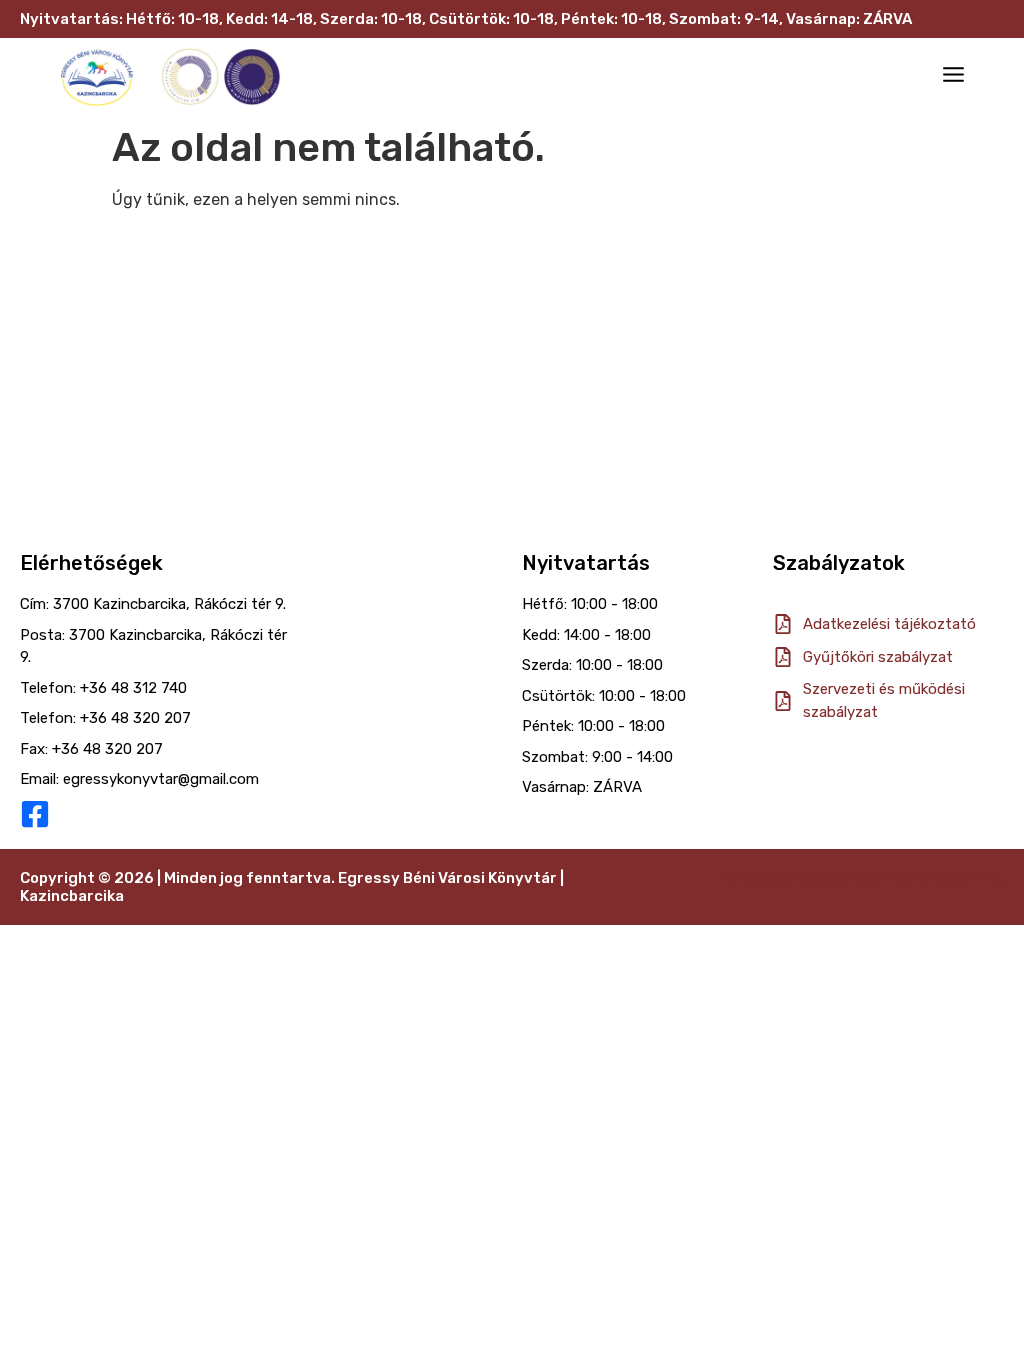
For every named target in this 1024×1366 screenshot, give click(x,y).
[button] (954, 77)
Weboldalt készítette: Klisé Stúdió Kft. (861, 878)
